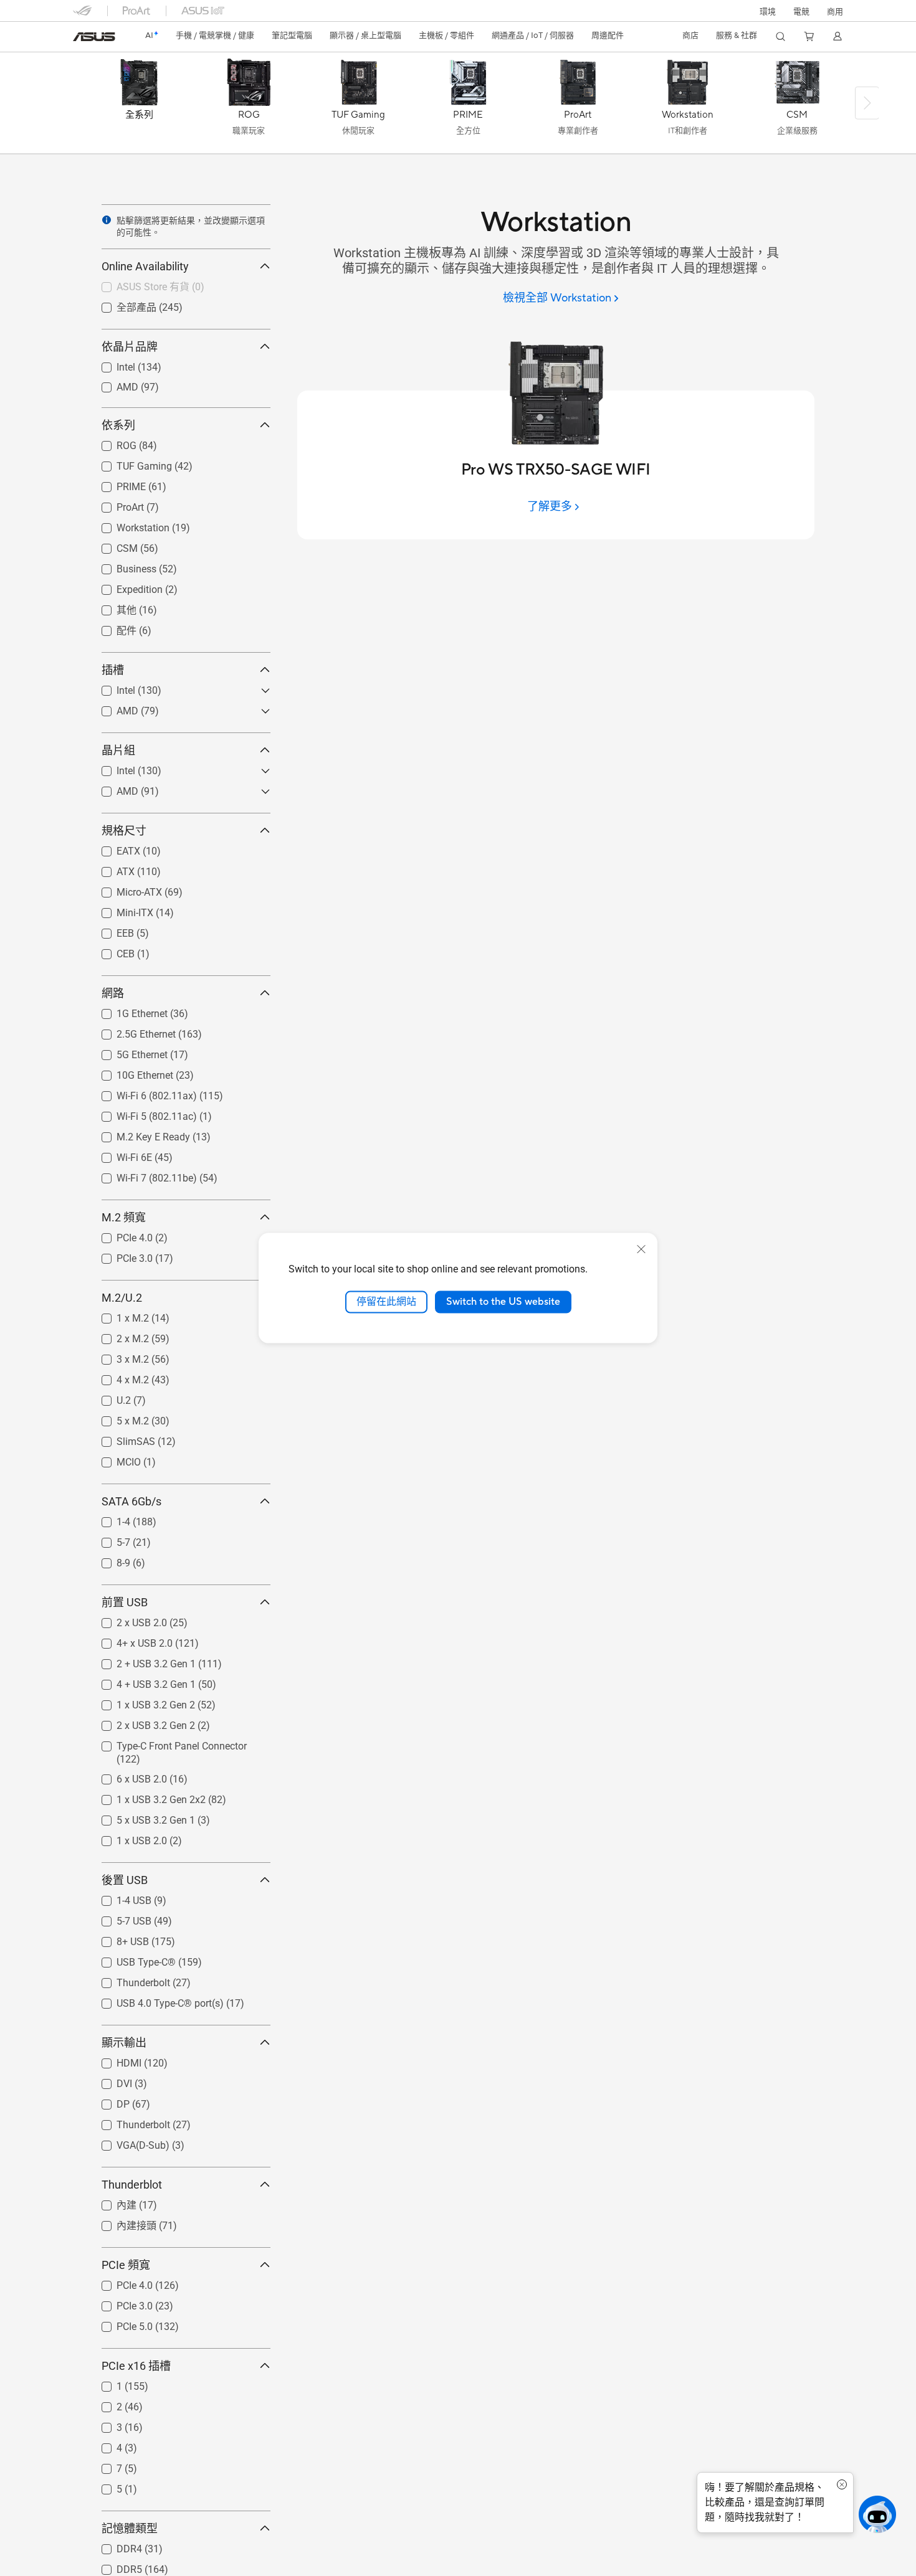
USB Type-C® (131, 1959)
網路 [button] (113, 993)
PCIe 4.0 (120, 1235)
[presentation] (107, 220)
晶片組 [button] (118, 750)
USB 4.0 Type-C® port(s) (155, 2000)
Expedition (125, 586)
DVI (109, 2081)
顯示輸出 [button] (124, 2043)
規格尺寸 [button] (124, 831)
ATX (111, 869)
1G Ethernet (127, 1011)
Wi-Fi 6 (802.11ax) (142, 1093)
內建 (112, 2204)
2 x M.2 (118, 1336)
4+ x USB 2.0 (130, 1640)
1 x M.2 (118, 1315)
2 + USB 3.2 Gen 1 (141, 1661)
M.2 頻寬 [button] (124, 1217)
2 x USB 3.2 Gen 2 (141, 1722)
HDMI (114, 2060)
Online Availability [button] (145, 266)
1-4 (108, 1519)
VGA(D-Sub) (128, 2142)
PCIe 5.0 (120, 2323)
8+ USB (118, 1939)
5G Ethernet (127, 1052)
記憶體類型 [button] (130, 2528)
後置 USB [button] (125, 1880)
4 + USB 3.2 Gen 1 (141, 1681)
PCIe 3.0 (120, 1255)
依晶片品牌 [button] (130, 347)
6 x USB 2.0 (127, 1776)
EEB (110, 930)
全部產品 (122, 307)
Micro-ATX (124, 889)
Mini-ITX (120, 910)
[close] (641, 1249)
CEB (111, 951)
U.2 (109, 1397)
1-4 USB (119, 1897)
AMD (112, 384)
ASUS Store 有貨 (138, 286)
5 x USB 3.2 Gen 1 (141, 1817)
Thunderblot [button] (132, 2185)
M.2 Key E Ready (138, 1134)
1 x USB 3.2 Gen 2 (141, 1702)
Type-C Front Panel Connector (167, 1743)
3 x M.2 (118, 1356)
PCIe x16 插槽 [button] (136, 2366)
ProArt (115, 504)
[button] (801, 11)
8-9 (108, 1560)
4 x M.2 (118, 1377)
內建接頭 (122, 2225)
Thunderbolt (128, 1980)
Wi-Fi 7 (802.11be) (142, 1175)
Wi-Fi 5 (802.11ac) (142, 1113)
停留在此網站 (386, 1302)
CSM (112, 545)
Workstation (128, 525)
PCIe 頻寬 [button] (126, 2265)
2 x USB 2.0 (127, 1620)
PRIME (116, 484)
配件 (112, 630)
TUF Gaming (129, 463)
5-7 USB (119, 1918)
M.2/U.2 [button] (122, 1298)
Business (122, 566)
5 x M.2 (118, 1418)
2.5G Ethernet (131, 1031)
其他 (112, 609)
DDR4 (114, 2546)
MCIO (114, 1459)
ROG (112, 443)
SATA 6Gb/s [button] (131, 1501)
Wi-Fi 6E (119, 1154)
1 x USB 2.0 (127, 1838)
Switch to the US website (503, 1302)
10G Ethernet (130, 1072)
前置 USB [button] (125, 1602)
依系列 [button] (118, 425)
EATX (113, 848)
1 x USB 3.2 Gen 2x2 (146, 1797)
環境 (768, 12)
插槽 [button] (113, 670)
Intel (111, 364)
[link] (94, 37)
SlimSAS (121, 1438)
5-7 (108, 1539)
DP (108, 2101)
